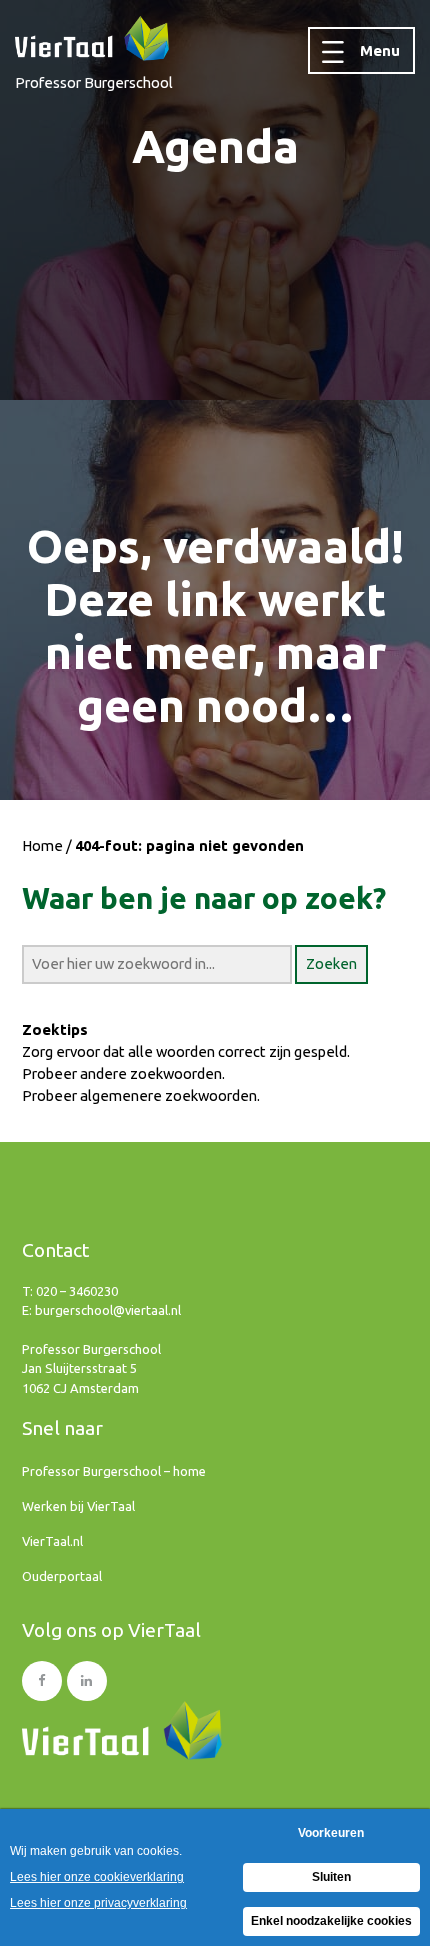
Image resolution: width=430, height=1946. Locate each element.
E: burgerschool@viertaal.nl (101, 1310)
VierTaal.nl (52, 1541)
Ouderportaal (62, 1576)
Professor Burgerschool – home (114, 1471)
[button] (331, 964)
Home (42, 845)
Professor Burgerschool (94, 82)
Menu (380, 50)
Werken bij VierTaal (78, 1506)
